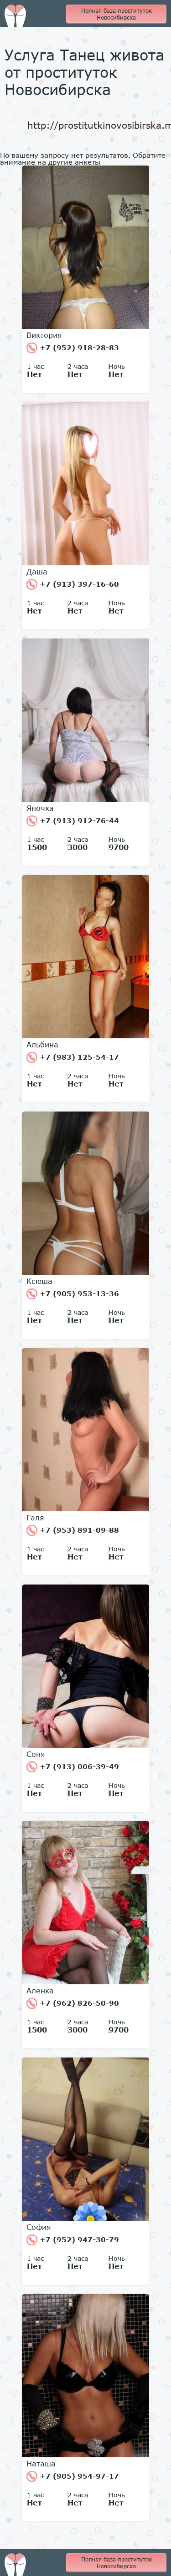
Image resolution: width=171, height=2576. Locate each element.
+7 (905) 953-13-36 (78, 1293)
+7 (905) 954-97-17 (78, 2476)
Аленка (40, 1991)
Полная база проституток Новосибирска (117, 14)
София (39, 2227)
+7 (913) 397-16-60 (78, 584)
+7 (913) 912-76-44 (78, 820)
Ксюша (39, 1281)
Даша (37, 572)
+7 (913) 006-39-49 (78, 1766)
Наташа (41, 2464)
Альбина (42, 1045)
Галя (35, 1518)
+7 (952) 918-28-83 (78, 347)
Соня (36, 1754)
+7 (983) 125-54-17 (78, 1057)
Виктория (44, 335)
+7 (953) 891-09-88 (78, 1530)
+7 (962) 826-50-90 (78, 2003)
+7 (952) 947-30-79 (78, 2239)
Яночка (40, 808)
